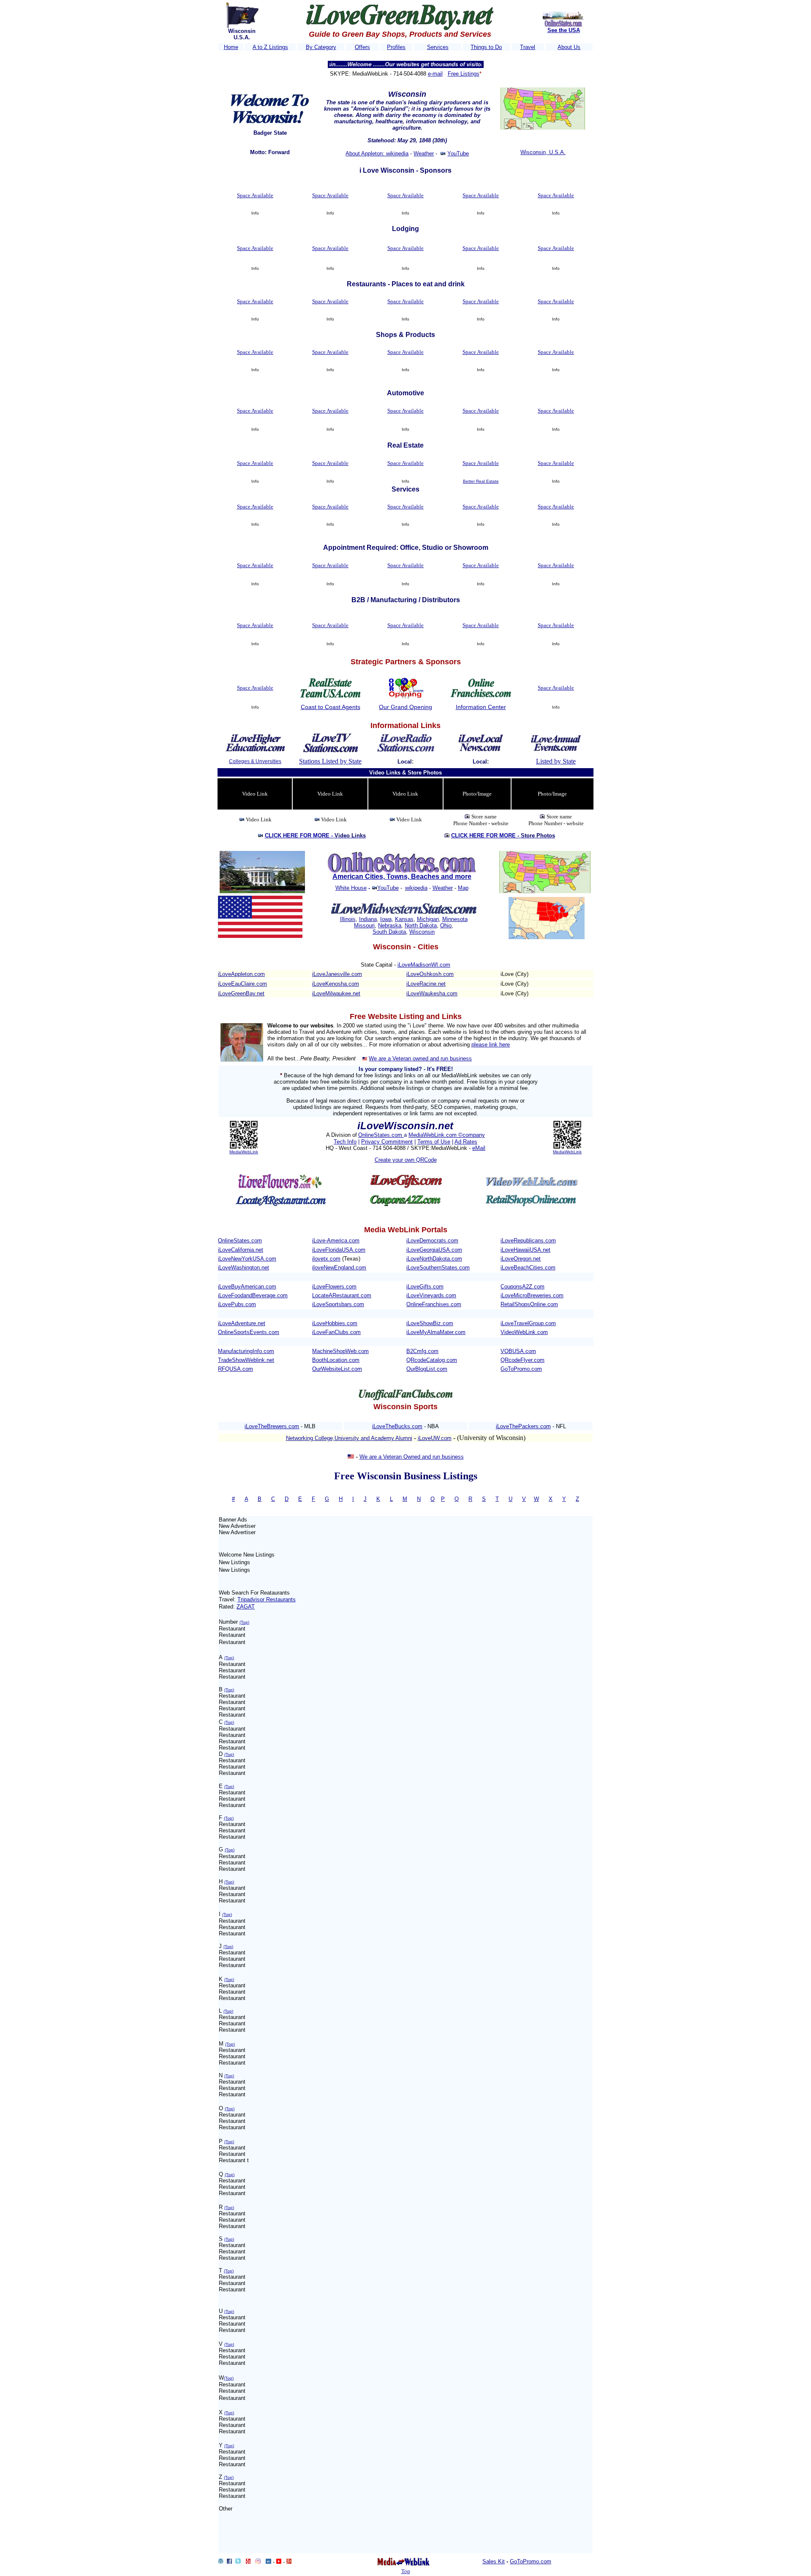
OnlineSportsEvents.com (249, 1332)
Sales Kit (494, 2561)
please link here (491, 1045)
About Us (569, 47)
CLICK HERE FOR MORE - (315, 836)
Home (231, 47)
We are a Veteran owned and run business (420, 1058)
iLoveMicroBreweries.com (532, 1295)
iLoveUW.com (435, 1438)
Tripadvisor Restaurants (267, 1599)
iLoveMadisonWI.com (424, 965)
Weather (424, 154)
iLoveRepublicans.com (528, 1240)
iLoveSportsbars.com (338, 1304)
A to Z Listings (270, 47)
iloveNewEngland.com (339, 1268)
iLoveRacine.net (426, 984)
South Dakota (389, 932)
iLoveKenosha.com (336, 984)
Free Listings (464, 74)
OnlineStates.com (381, 1135)
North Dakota (421, 925)
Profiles (396, 47)
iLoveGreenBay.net (241, 993)
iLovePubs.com (237, 1304)
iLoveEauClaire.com (242, 984)
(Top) (244, 1622)
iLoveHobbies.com (335, 1323)
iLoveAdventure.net (242, 1323)
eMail (479, 1148)
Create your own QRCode (406, 1160)
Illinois (348, 919)
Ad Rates (466, 1142)
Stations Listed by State (330, 761)
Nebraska (390, 925)
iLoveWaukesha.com (432, 993)
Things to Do (486, 47)
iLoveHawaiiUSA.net (525, 1250)
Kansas (404, 919)
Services (438, 47)
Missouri (364, 925)
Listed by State (556, 761)
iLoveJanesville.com (337, 974)
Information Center (481, 707)
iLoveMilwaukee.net (336, 993)
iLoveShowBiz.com (430, 1323)
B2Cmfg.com (422, 1351)
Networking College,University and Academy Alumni (349, 1438)
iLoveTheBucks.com (397, 1426)
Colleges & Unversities (255, 761)
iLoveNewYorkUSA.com (247, 1259)
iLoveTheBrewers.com (272, 1426)
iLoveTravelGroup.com (528, 1323)
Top (406, 2571)
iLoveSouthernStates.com (438, 1268)
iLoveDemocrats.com (432, 1240)
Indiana (368, 919)
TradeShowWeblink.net (246, 1360)
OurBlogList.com (427, 1369)
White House (351, 888)
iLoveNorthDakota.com (434, 1259)
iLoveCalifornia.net (241, 1250)
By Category (321, 47)
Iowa (386, 919)
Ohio (446, 925)
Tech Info (345, 1142)
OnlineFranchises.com (434, 1304)
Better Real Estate (481, 481)
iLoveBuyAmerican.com (247, 1287)
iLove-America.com (336, 1240)
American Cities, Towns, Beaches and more (402, 876)
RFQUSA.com (235, 1369)
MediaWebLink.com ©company (447, 1135)
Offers (362, 47)
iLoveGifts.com (425, 1287)
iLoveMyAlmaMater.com (436, 1332)
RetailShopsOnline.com (529, 1304)
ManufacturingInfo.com (246, 1351)
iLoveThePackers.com (523, 1426)
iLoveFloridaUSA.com (339, 1250)
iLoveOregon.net (521, 1259)
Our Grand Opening (405, 707)
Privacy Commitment (387, 1142)
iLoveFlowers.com (334, 1287)
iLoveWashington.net (244, 1268)
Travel (528, 47)
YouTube (458, 154)
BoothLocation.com (336, 1360)
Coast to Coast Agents (331, 707)
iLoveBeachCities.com (528, 1268)
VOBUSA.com (518, 1351)
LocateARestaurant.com (342, 1295)
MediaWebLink (244, 1152)
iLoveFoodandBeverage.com (253, 1295)
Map (463, 888)
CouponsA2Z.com (523, 1287)
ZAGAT (246, 1607)
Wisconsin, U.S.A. (543, 152)
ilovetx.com (326, 1259)
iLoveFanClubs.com (336, 1332)
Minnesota (455, 919)
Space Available (255, 195)
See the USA (564, 30)
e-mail (435, 74)
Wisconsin (422, 932)
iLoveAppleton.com (241, 974)
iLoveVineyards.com (431, 1295)
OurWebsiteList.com (337, 1369)
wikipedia (416, 888)
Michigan (428, 919)
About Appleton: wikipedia (377, 154)
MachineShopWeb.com (340, 1351)
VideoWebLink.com (524, 1332)
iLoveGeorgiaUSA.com (434, 1250)
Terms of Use (434, 1142)
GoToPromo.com (521, 1369)
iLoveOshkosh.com (430, 974)
